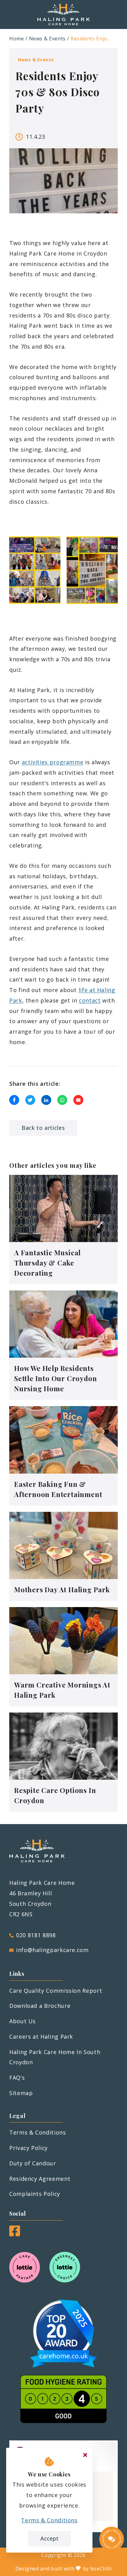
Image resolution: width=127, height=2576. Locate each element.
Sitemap (21, 2093)
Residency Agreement (40, 2179)
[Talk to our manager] (112, 2539)
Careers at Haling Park (41, 2037)
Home (17, 39)
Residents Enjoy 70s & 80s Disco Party (92, 39)
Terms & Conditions (38, 2132)
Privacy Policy (29, 2148)
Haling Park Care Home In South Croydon (55, 2057)
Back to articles (43, 1128)
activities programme (53, 762)
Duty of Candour (33, 2163)
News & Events (47, 39)
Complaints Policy (35, 2194)
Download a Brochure (40, 2006)
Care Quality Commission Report (56, 1991)
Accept (49, 2538)
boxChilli (101, 2569)
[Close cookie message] (85, 2455)
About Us (23, 2021)
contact (90, 1000)
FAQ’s (17, 2078)
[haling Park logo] (63, 14)
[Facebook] (15, 2234)
